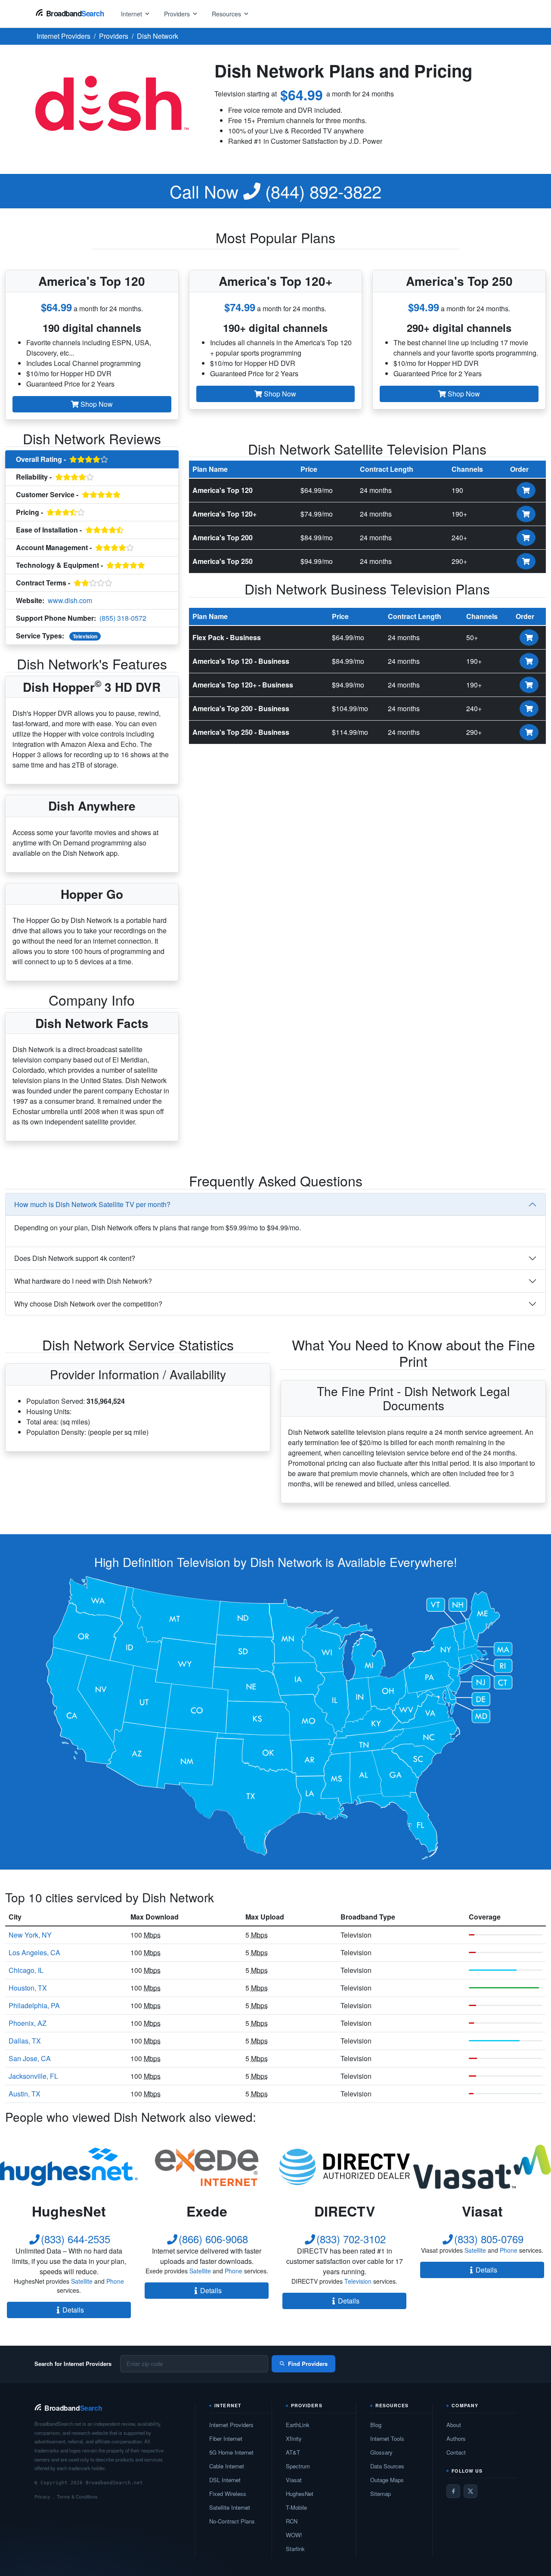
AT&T (293, 2452)
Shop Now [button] (96, 404)
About (454, 2425)
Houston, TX (28, 1988)
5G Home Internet (231, 2452)
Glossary (381, 2452)
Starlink (295, 2549)
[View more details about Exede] (207, 2167)
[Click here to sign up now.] (526, 490)
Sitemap (381, 2494)
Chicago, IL (26, 1970)
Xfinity (294, 2438)
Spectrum (298, 2466)
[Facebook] (453, 2491)
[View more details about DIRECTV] (344, 2167)
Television (85, 636)
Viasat (294, 2480)
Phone (115, 2281)
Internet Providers (231, 2425)
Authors (456, 2438)
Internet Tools (387, 2438)
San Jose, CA (30, 2058)
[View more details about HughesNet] (69, 2167)
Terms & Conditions (77, 2496)
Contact (456, 2452)
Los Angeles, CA (34, 1952)
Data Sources (387, 2466)
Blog (376, 2425)
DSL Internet (225, 2480)
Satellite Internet (230, 2507)
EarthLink (298, 2425)
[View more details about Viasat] (482, 2167)
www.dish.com (70, 600)
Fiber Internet (226, 2438)
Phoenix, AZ (28, 2023)
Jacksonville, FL (33, 2076)
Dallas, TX (25, 2041)
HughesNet (300, 2494)
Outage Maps (387, 2480)
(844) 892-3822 (275, 191)
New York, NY (30, 1935)
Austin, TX (25, 2094)
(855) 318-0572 (123, 618)
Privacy (42, 2496)
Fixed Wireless (228, 2494)
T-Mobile (296, 2507)
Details (73, 2310)
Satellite (82, 2281)
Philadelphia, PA (34, 2005)
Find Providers (308, 2364)
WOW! (294, 2535)
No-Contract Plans (232, 2521)
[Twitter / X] (471, 2491)
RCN (292, 2521)
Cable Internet (227, 2466)
